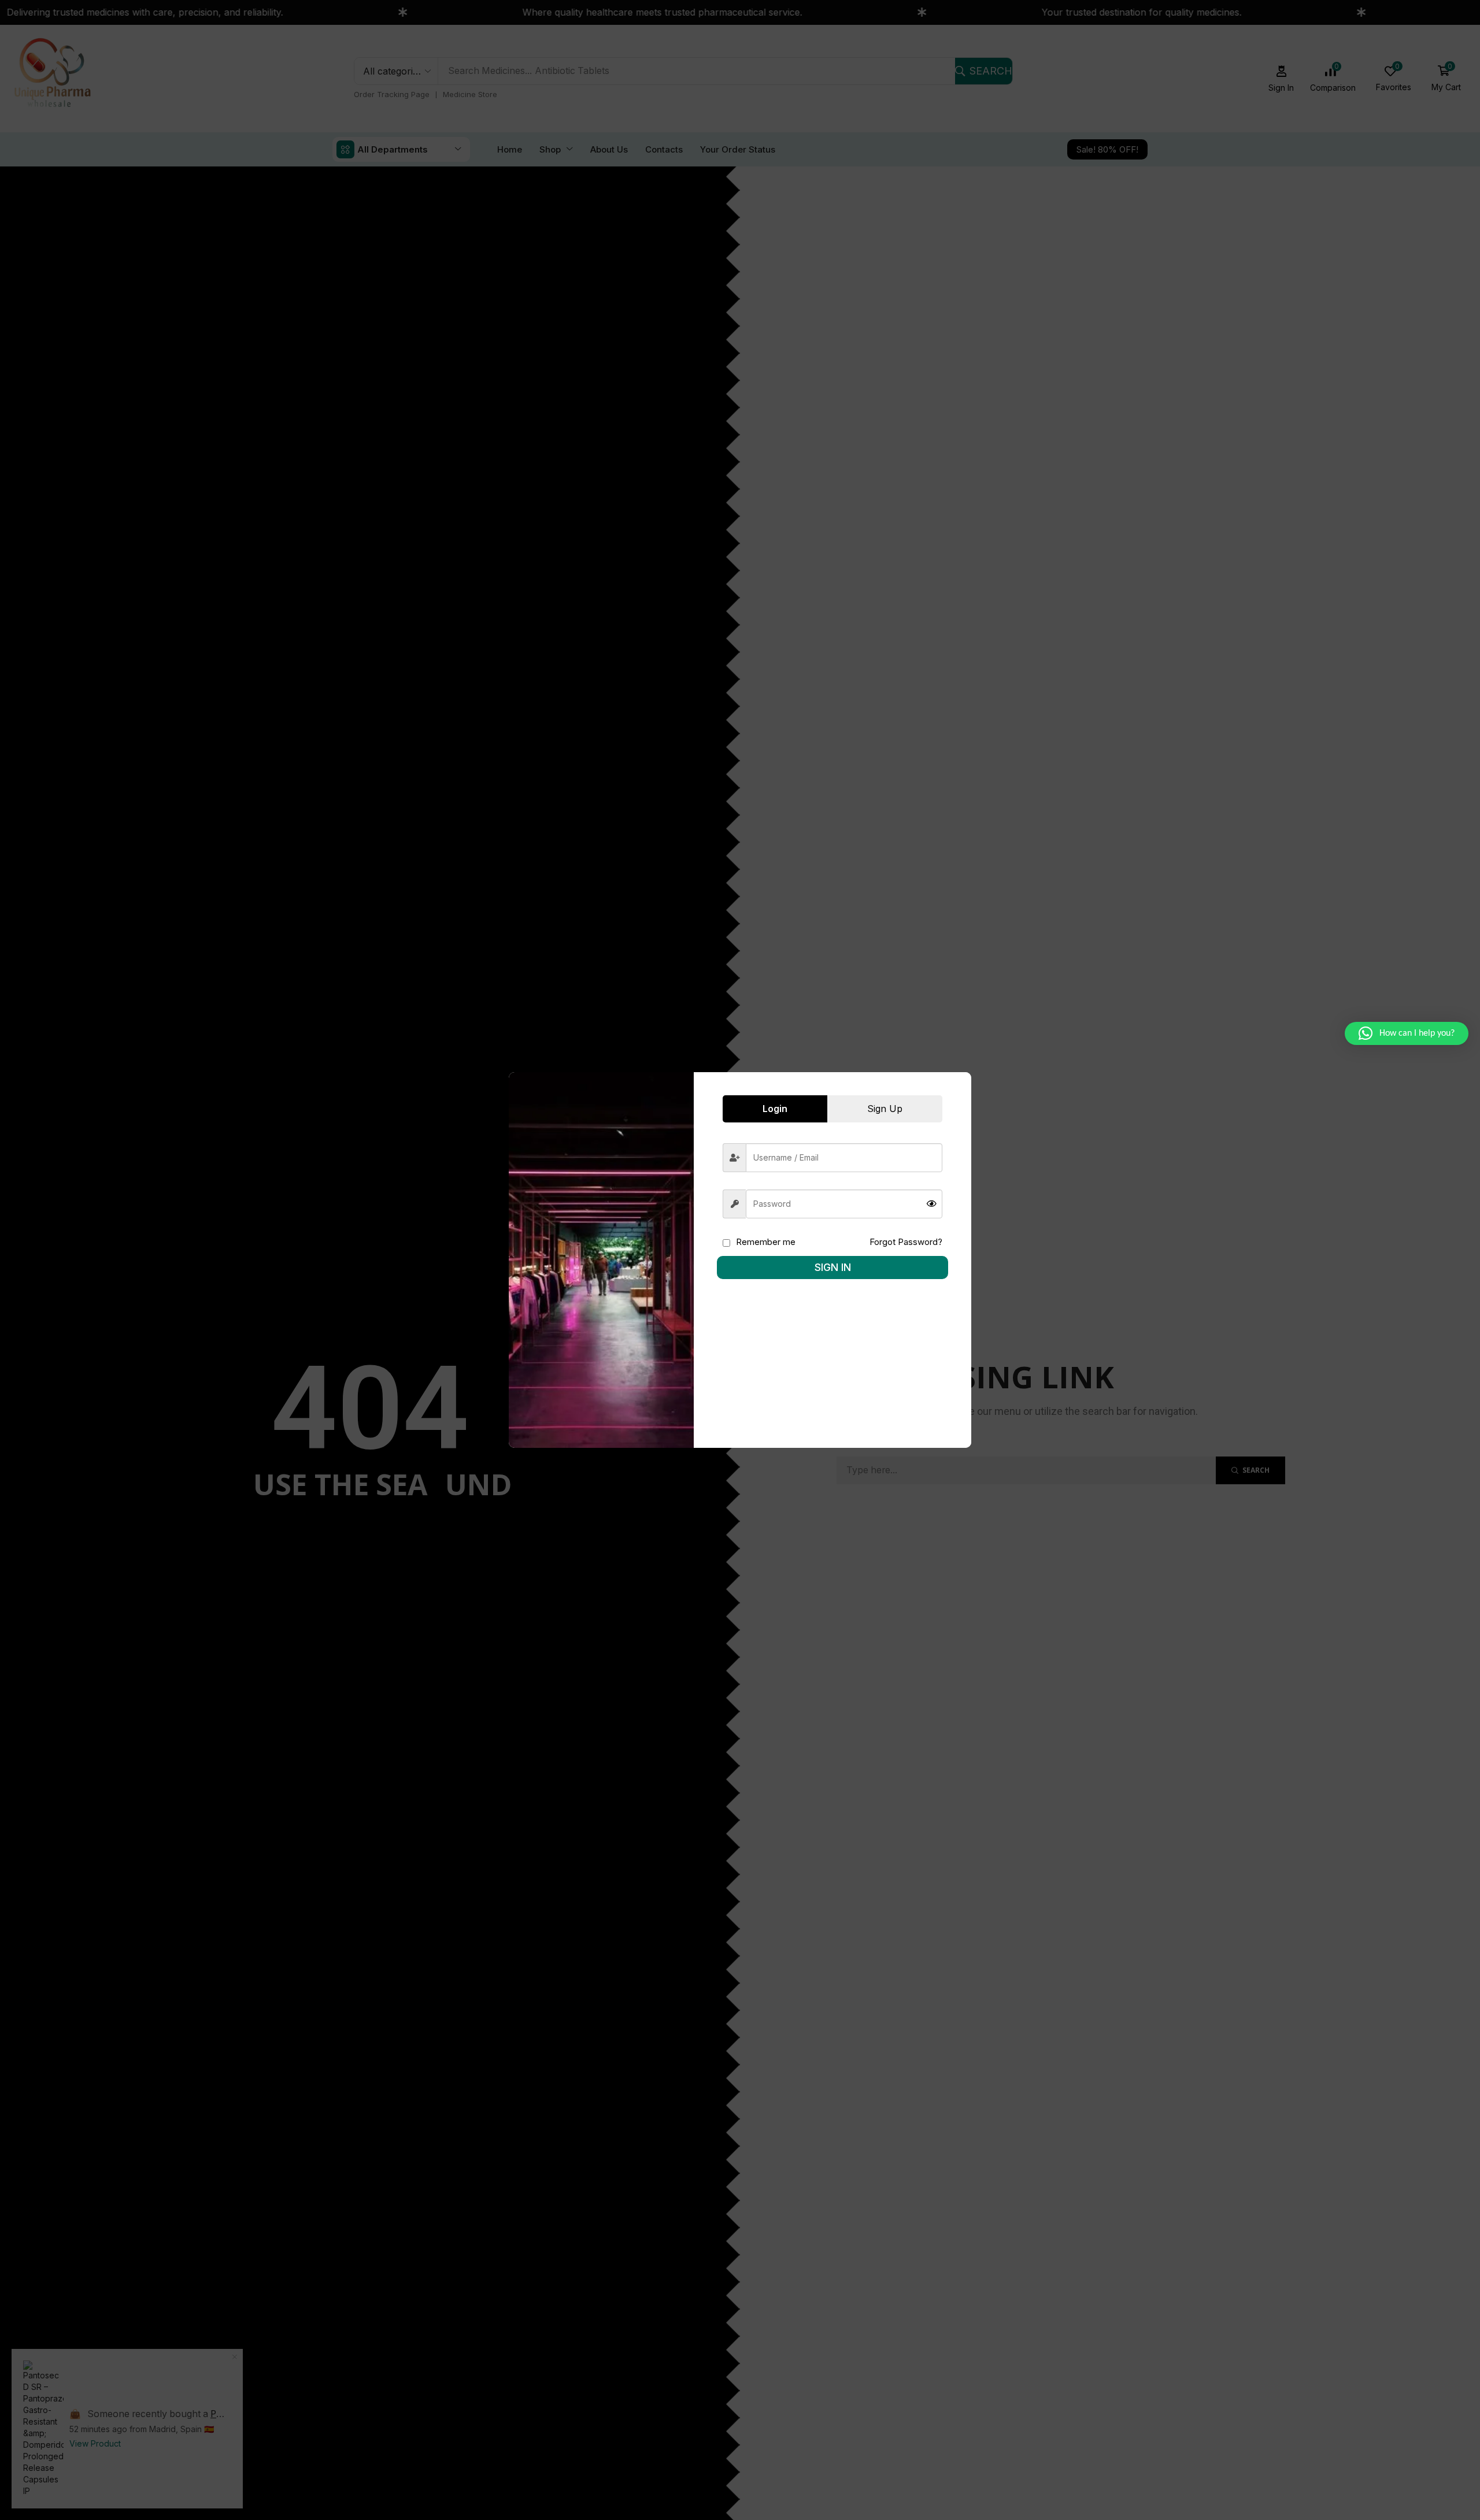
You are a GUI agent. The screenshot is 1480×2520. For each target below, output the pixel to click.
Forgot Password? (906, 1242)
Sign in (833, 1267)
